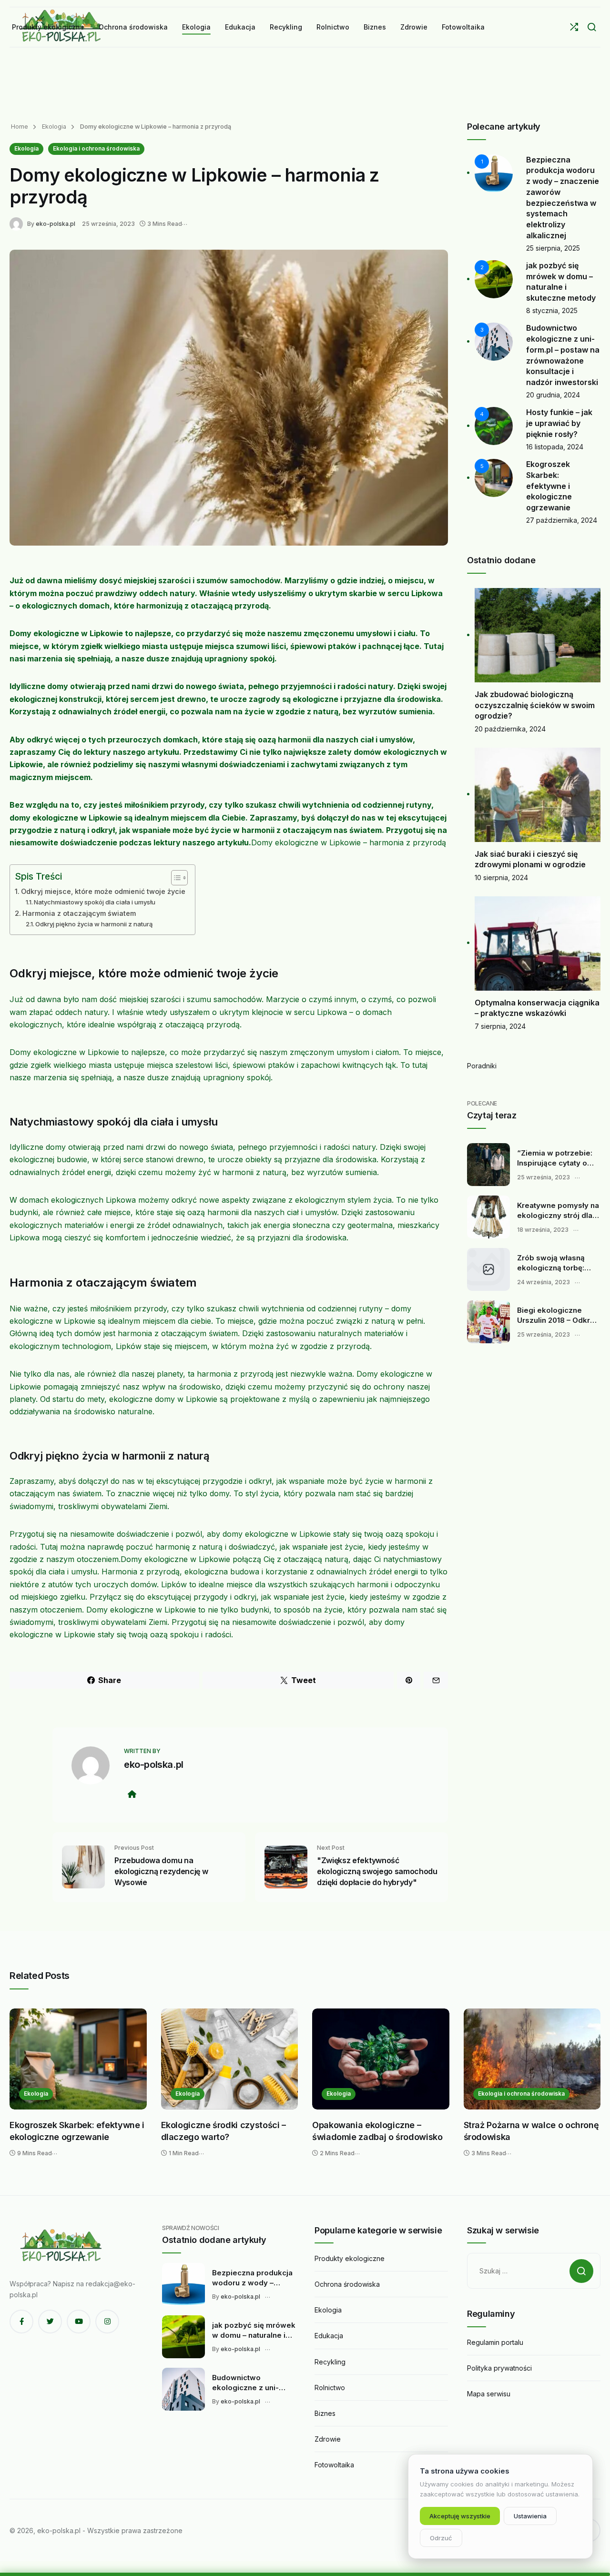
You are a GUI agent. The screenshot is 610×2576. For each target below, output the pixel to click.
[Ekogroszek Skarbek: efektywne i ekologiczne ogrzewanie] (78, 2059)
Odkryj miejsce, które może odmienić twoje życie (103, 891)
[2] (494, 279)
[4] (494, 425)
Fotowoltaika (334, 2465)
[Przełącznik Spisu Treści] (175, 878)
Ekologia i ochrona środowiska (96, 148)
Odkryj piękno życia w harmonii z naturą (94, 924)
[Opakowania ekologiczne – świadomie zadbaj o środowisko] (381, 2059)
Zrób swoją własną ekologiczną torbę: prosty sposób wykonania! (551, 1263)
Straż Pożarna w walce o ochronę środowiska (531, 2131)
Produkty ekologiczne (350, 2258)
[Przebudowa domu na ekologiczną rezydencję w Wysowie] (83, 1866)
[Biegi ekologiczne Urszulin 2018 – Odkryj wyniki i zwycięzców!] (488, 1322)
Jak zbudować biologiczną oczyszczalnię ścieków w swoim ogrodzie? (535, 705)
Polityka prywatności (499, 2368)
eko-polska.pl (56, 224)
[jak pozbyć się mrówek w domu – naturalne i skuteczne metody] (183, 2337)
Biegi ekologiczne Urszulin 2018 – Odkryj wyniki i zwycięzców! (557, 1316)
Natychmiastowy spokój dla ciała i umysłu (95, 902)
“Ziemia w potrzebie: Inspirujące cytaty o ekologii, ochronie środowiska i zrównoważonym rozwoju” (555, 1158)
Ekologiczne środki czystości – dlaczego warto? (224, 2131)
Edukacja (329, 2336)
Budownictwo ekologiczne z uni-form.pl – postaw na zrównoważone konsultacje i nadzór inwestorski (248, 2383)
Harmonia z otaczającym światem (79, 913)
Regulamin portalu (495, 2342)
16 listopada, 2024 (555, 447)
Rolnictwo (330, 2388)
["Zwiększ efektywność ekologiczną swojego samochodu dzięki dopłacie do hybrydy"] (286, 1866)
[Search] (592, 27)
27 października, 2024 (562, 520)
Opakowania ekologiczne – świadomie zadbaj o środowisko (377, 2131)
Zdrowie (328, 2439)
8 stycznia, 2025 (552, 310)
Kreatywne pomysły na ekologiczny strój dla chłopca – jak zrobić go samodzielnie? (559, 1211)
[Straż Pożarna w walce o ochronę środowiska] (532, 2059)
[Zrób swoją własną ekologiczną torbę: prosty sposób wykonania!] (488, 1269)
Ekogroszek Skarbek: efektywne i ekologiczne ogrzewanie (549, 486)
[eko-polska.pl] (18, 223)
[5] (494, 477)
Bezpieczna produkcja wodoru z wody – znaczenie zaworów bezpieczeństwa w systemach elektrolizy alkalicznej (252, 2278)
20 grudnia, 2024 (553, 395)
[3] (494, 341)
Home (20, 127)
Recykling (330, 2362)
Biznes (325, 2413)
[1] (494, 172)
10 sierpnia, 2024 (501, 877)
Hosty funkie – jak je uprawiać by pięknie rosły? (559, 423)
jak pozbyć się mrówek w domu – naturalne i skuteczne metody (254, 2331)
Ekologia (53, 127)
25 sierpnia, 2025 (553, 248)
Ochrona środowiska (347, 2284)
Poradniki (482, 1066)
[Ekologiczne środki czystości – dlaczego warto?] (230, 2059)
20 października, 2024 (510, 729)
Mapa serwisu (489, 2394)
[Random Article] (574, 27)
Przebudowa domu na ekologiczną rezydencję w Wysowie (161, 1871)
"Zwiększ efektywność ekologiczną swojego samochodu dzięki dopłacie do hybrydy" (377, 1871)
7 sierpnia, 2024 (500, 1026)
